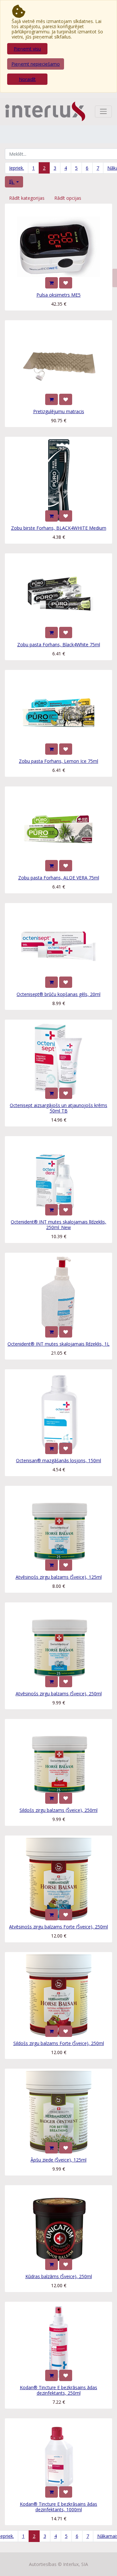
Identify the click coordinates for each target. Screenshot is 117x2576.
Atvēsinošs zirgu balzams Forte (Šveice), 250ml (58, 1927)
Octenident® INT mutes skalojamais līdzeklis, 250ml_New (58, 1225)
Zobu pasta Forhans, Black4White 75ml (59, 644)
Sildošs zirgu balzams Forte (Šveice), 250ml (59, 2043)
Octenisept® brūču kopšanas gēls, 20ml (58, 994)
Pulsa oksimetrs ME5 (58, 295)
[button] (14, 182)
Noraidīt (27, 79)
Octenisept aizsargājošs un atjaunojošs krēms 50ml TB (58, 1108)
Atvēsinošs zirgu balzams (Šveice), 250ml (59, 1694)
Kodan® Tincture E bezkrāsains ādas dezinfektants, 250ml (58, 2390)
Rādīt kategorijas (27, 198)
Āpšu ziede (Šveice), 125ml (58, 2160)
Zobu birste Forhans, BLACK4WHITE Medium (59, 528)
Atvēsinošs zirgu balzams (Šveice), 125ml (59, 1577)
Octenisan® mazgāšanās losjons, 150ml (58, 1460)
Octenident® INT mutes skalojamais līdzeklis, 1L (58, 1344)
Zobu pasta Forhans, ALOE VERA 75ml (59, 878)
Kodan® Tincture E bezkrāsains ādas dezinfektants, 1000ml (58, 2507)
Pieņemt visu (27, 49)
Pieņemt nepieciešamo (36, 64)
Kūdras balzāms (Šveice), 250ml (59, 2276)
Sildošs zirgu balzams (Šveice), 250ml (58, 1810)
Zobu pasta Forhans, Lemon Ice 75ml (58, 761)
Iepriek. (17, 168)
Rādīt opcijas (68, 198)
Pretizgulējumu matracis (59, 411)
